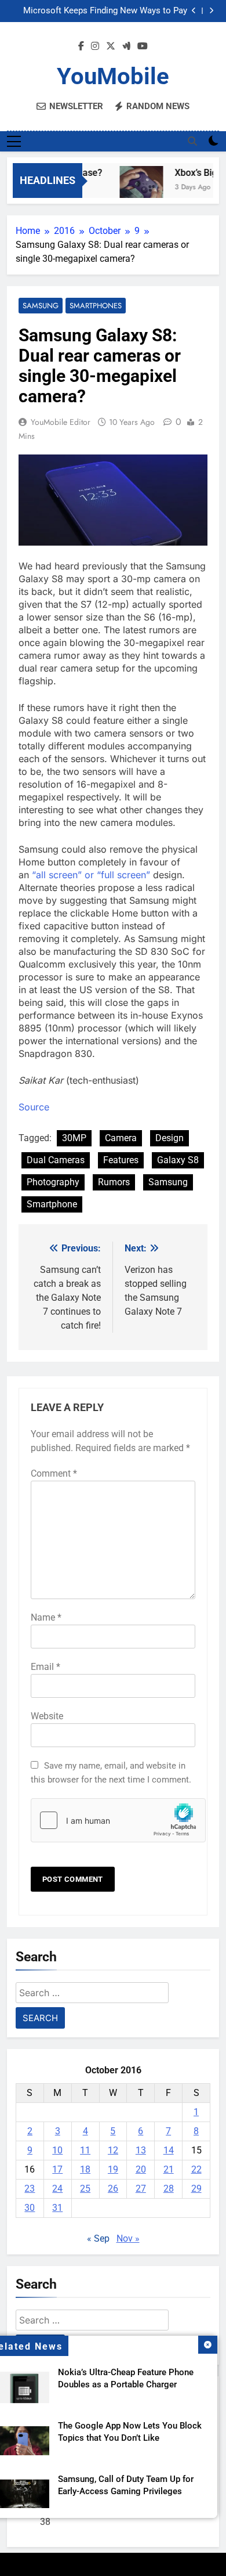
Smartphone (52, 1204)
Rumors (114, 1182)
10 (57, 2150)
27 (141, 2189)
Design (170, 1138)
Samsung (41, 306)
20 (141, 2169)
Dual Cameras (56, 1160)
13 (141, 2150)
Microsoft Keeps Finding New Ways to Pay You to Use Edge (105, 6)
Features (121, 1160)
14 (169, 2150)
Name (46, 1617)
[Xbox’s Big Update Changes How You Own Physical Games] (136, 188)
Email (45, 1667)
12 (113, 2150)
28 (169, 2189)
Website (47, 1716)
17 (57, 2169)
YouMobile (113, 76)
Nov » (128, 2238)
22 (196, 2169)
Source (34, 1107)
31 (57, 2208)
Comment (54, 1473)
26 (113, 2189)
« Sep (98, 2238)
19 (113, 2169)
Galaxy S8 (178, 1160)
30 (30, 2208)
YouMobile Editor (61, 422)
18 (85, 2169)
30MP (74, 1138)
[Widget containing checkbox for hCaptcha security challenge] (113, 1820)
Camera (121, 1138)
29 (196, 2189)
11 (85, 2150)
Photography (53, 1182)
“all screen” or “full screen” (91, 875)
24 (57, 2189)
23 (30, 2189)
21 (169, 2169)
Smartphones (96, 306)
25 (85, 2189)
